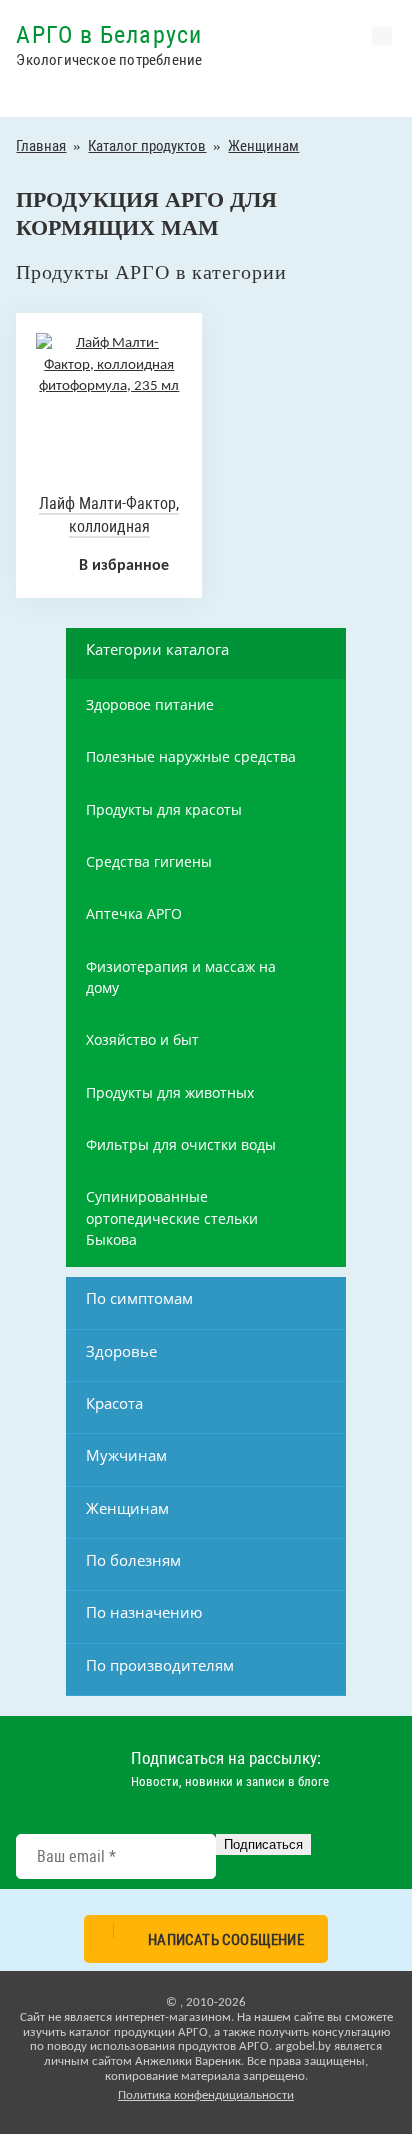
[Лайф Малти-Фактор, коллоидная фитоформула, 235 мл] (109, 386)
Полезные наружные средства (191, 756)
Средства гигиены (149, 861)
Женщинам (263, 146)
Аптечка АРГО (134, 913)
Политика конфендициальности (206, 2095)
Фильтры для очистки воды (181, 1144)
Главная (41, 146)
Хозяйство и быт (142, 1039)
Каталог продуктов (147, 146)
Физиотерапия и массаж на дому (181, 977)
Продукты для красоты (164, 809)
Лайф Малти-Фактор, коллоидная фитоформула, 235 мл (109, 526)
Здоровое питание (150, 704)
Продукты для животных (170, 1092)
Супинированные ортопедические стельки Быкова (172, 1218)
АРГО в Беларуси (109, 35)
